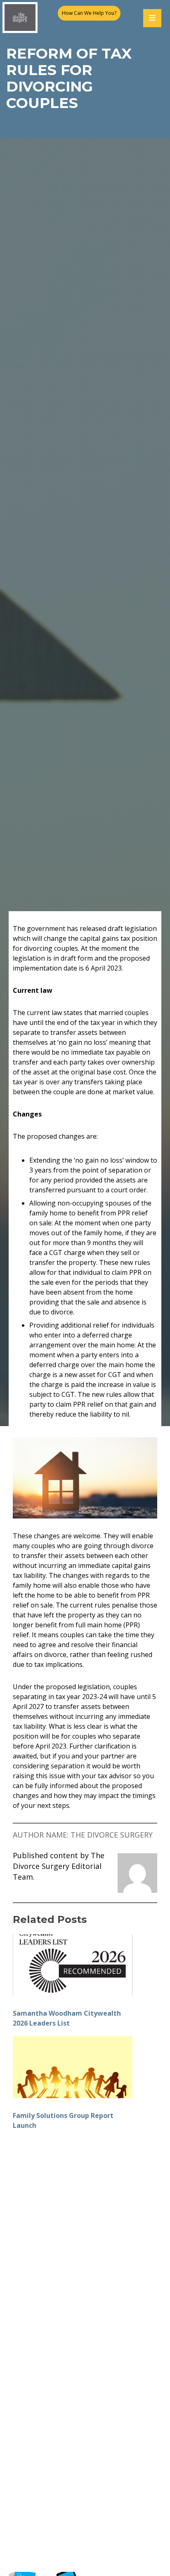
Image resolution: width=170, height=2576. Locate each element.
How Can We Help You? (89, 13)
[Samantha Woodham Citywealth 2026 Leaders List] (73, 1965)
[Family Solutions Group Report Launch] (73, 2067)
